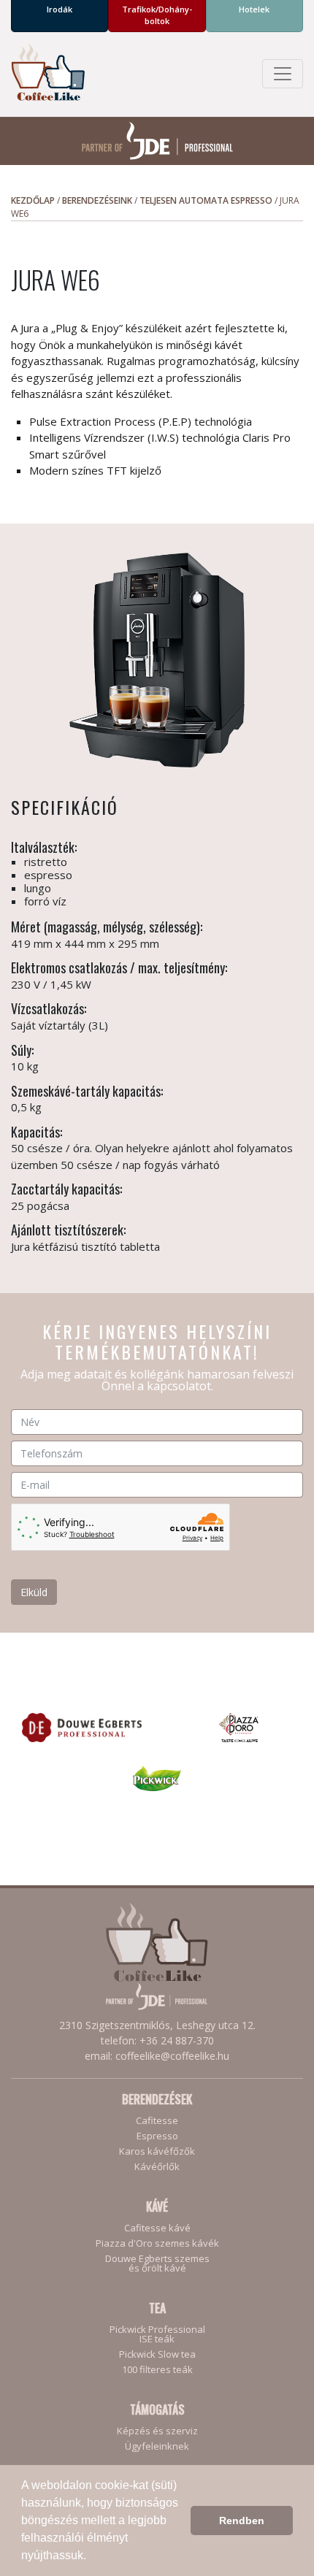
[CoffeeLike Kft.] (157, 1956)
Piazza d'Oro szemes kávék (157, 2243)
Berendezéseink (97, 200)
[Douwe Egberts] (82, 1726)
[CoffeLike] (48, 74)
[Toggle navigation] (283, 74)
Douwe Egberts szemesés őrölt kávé (157, 2263)
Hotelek (254, 9)
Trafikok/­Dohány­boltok (157, 15)
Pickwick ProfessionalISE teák (157, 2334)
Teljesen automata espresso (206, 200)
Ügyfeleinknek (157, 2446)
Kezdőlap (33, 200)
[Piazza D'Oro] (239, 1726)
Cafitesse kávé (157, 2228)
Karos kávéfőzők (157, 2151)
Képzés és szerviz (157, 2431)
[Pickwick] (157, 1777)
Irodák (60, 9)
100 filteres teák (157, 2370)
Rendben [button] (242, 2521)
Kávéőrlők (157, 2167)
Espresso (157, 2136)
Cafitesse (157, 2121)
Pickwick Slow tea (157, 2354)
